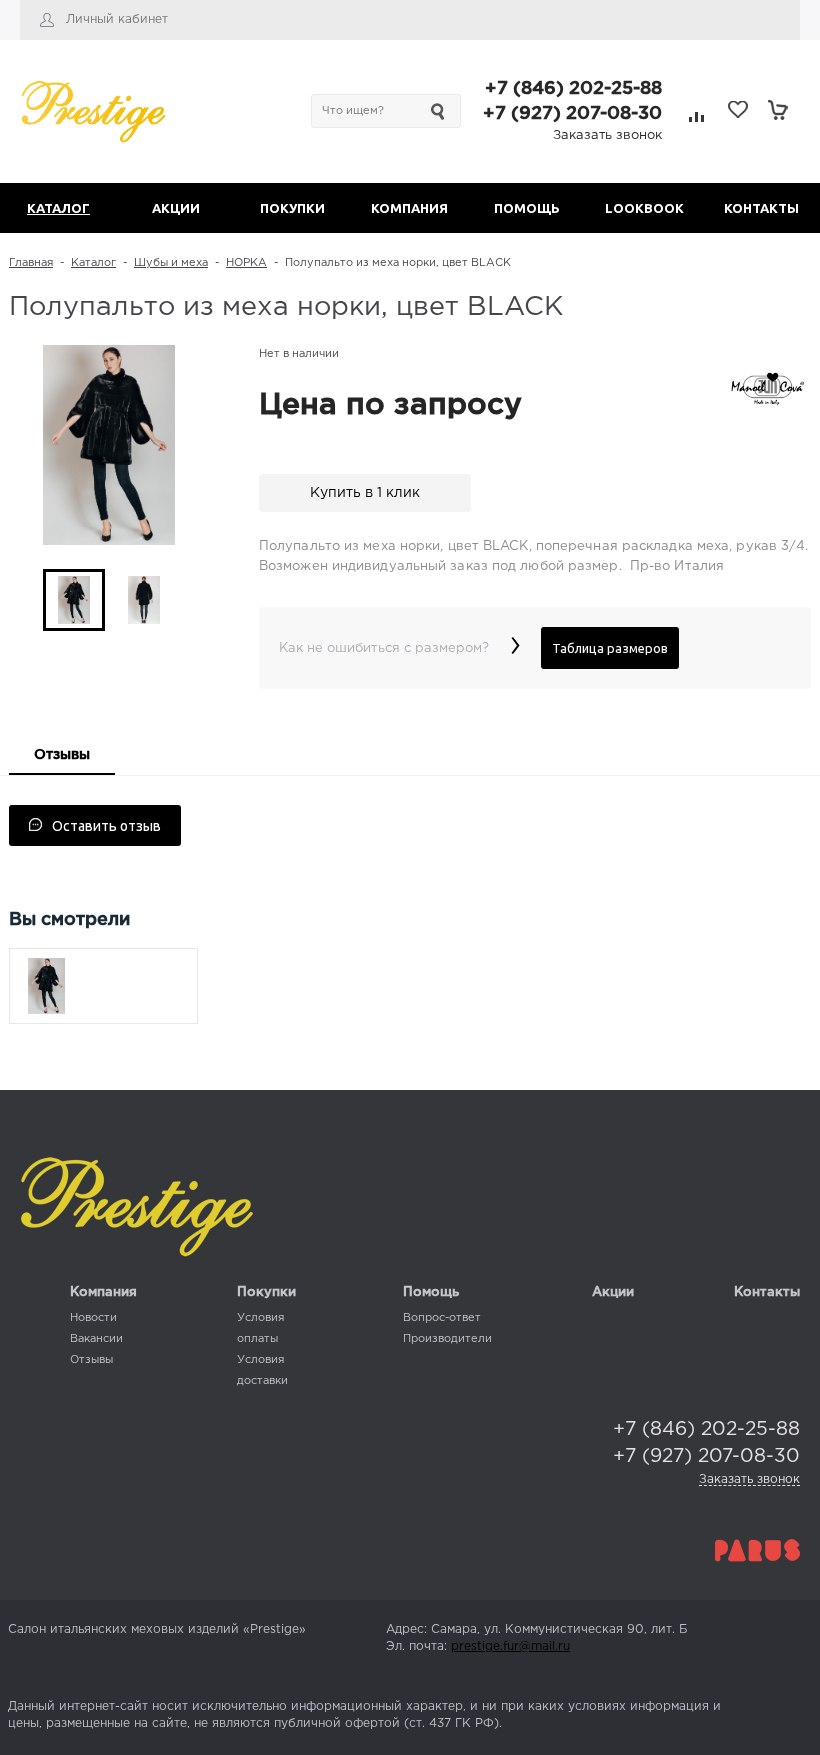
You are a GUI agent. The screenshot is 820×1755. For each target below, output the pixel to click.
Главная (31, 263)
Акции (613, 1292)
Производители (447, 1339)
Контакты (767, 1292)
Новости (93, 1318)
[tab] (62, 757)
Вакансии (96, 1339)
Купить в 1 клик (365, 493)
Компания (103, 1292)
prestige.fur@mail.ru (510, 1646)
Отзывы (91, 1360)
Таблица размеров (610, 648)
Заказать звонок (607, 135)
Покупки (266, 1292)
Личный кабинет (117, 19)
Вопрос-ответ (442, 1318)
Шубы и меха (171, 263)
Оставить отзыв (106, 826)
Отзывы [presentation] (62, 755)
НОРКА (246, 263)
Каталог (93, 263)
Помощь (431, 1292)
